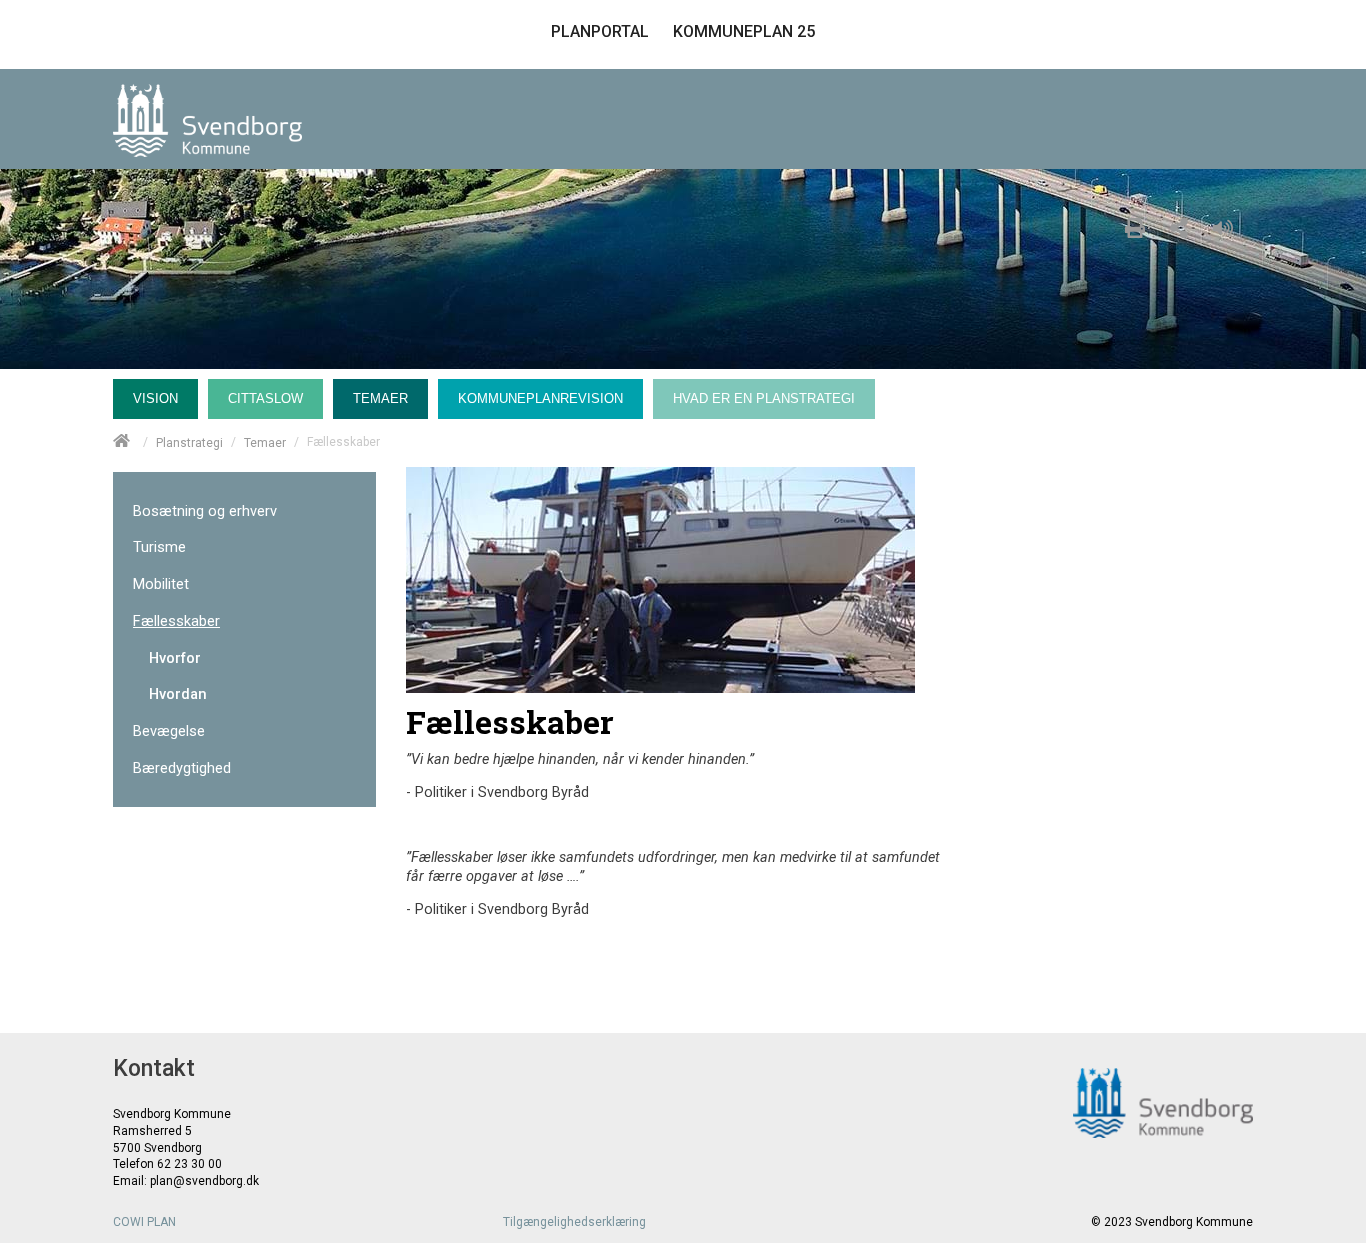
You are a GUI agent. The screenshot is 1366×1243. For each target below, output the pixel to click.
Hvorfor (175, 658)
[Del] (1179, 225)
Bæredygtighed (182, 768)
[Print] (1135, 225)
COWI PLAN (144, 1222)
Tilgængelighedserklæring (574, 1222)
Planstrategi (189, 442)
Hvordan (178, 694)
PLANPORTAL (600, 31)
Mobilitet (161, 584)
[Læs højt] (1228, 225)
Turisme (159, 547)
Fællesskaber (176, 621)
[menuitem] (160, 394)
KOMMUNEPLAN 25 (744, 31)
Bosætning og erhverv (205, 511)
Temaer (265, 442)
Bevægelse (169, 731)
